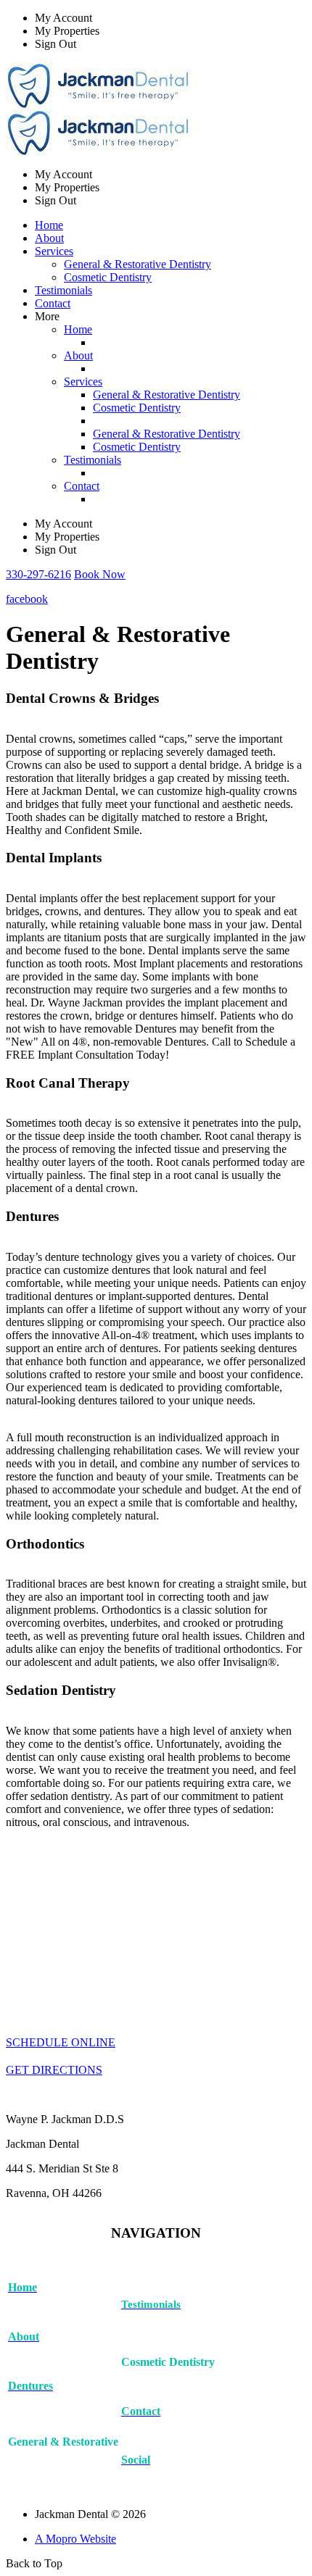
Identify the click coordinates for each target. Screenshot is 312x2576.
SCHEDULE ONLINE (61, 2042)
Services (83, 382)
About (49, 238)
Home (49, 225)
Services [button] (54, 251)
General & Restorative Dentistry (137, 264)
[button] (38, 574)
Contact (53, 303)
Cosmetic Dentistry (108, 277)
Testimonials (63, 290)
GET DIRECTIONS (54, 2070)
